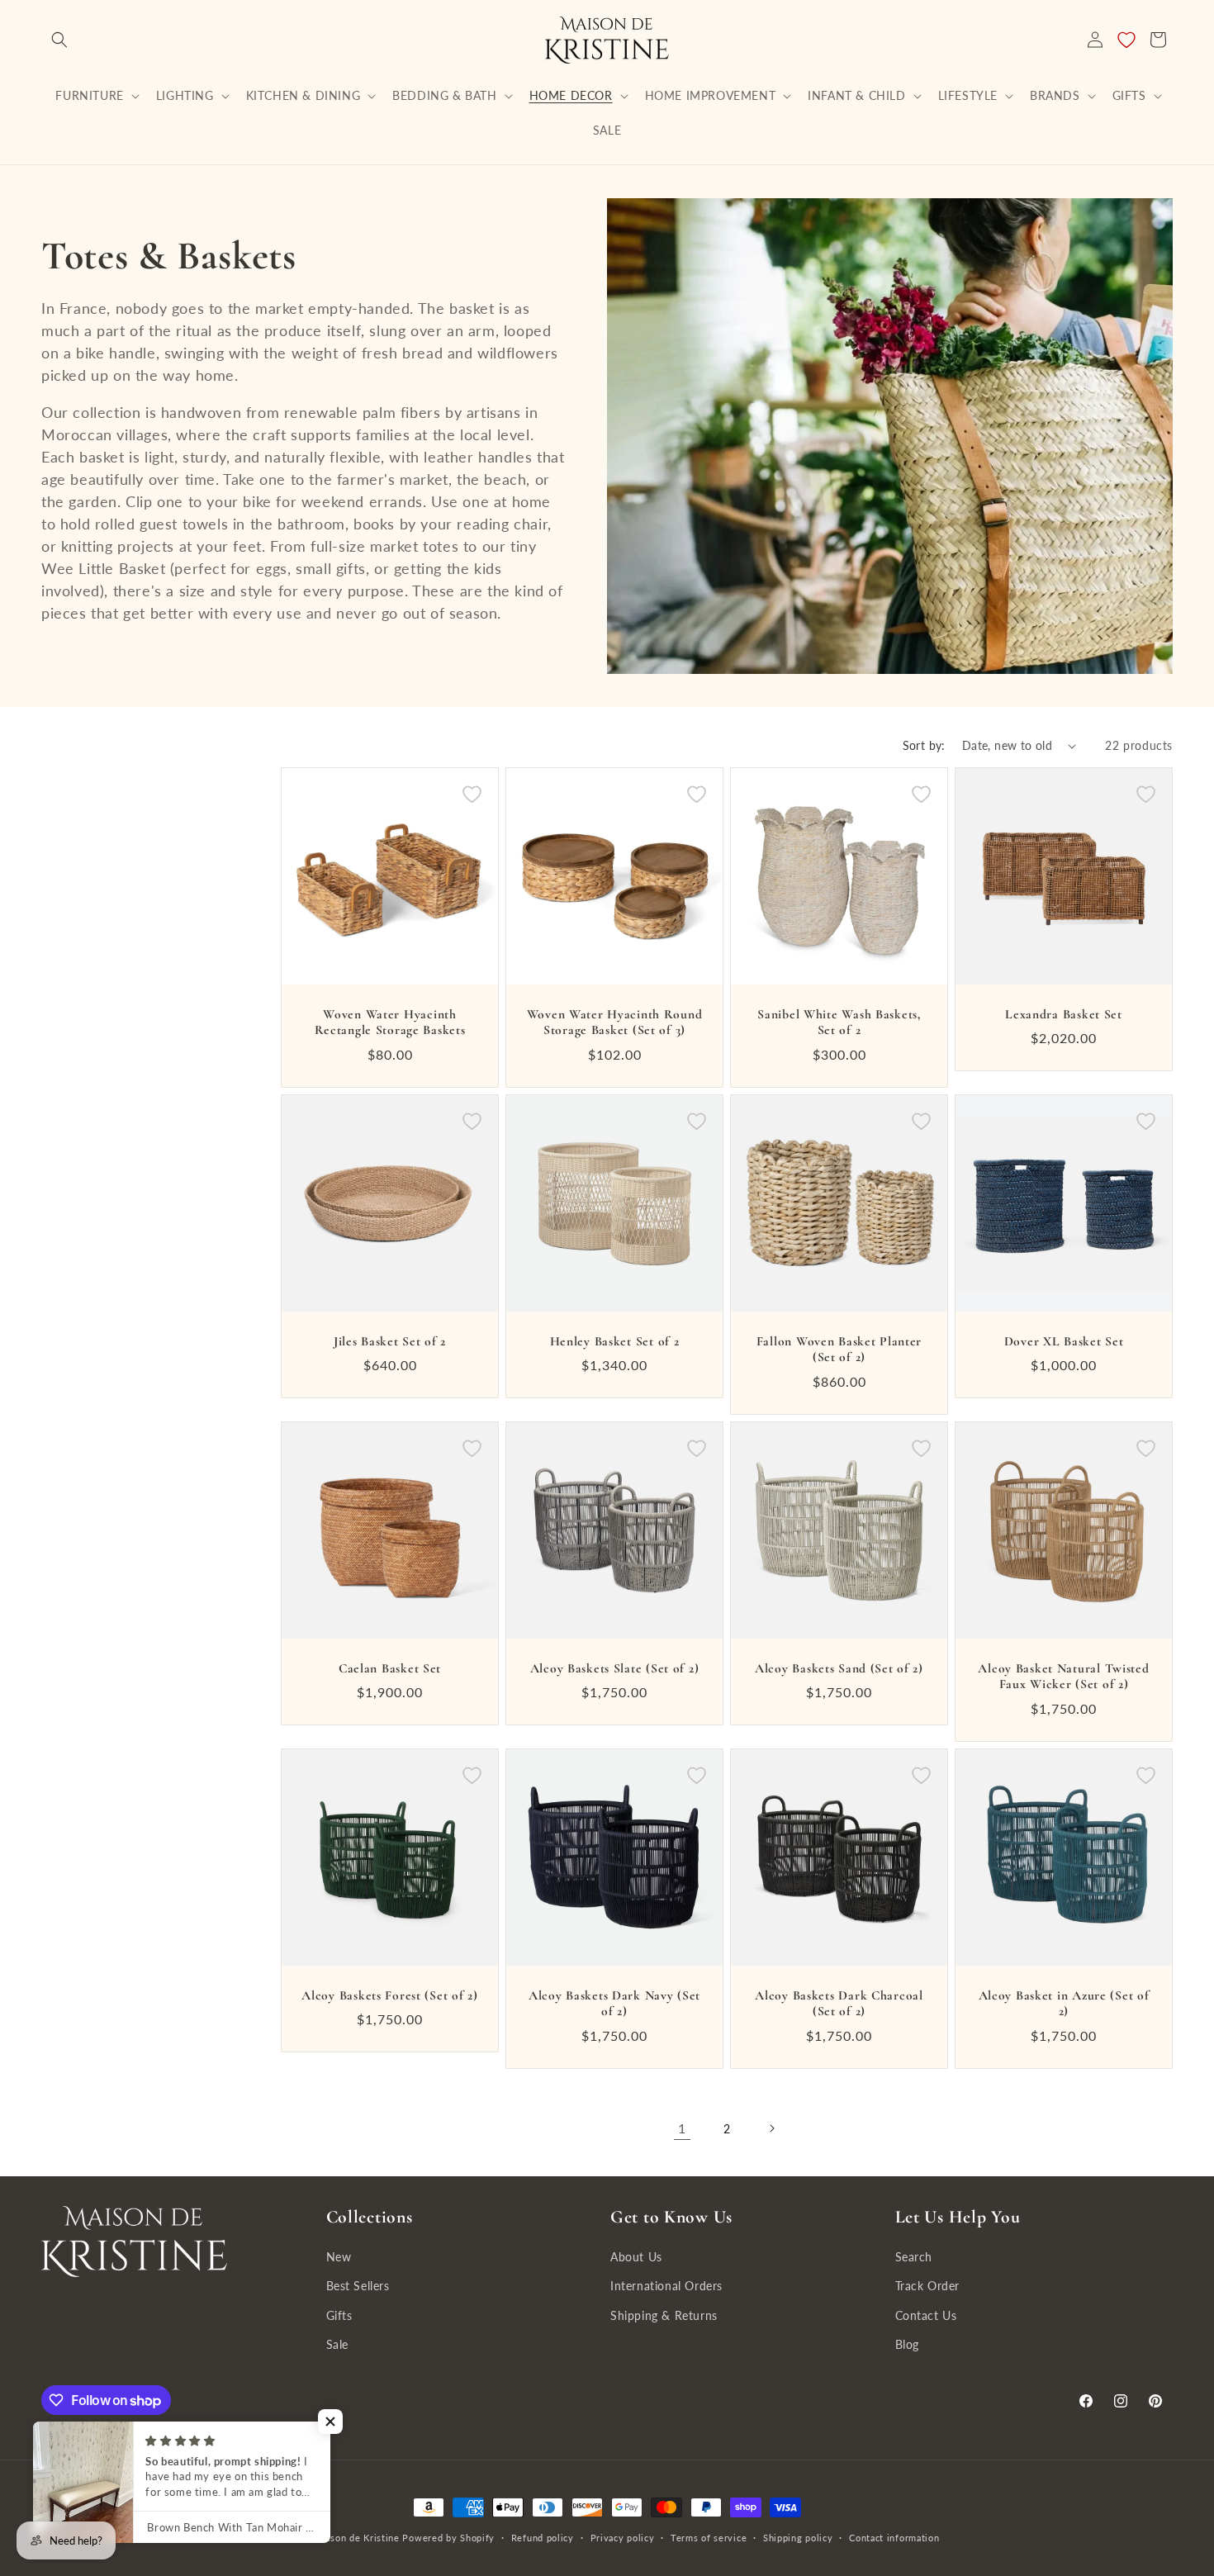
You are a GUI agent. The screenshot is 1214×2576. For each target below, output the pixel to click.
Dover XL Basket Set (1064, 1341)
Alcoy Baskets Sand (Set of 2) (839, 1668)
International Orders (666, 2286)
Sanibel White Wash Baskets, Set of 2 (839, 1022)
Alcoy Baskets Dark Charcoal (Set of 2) (839, 2003)
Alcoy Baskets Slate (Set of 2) (615, 1668)
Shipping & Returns (664, 2315)
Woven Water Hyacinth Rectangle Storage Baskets (390, 1022)
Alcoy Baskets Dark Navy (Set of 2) (614, 2003)
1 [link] (682, 2128)
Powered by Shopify (448, 2538)
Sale (337, 2344)
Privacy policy (623, 2538)
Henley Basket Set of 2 (615, 1341)
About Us (636, 2257)
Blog (907, 2344)
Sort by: (924, 745)
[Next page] (771, 2128)
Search (914, 2257)
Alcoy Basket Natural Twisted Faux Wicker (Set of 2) (1063, 1676)
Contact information (894, 2538)
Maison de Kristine (358, 2538)
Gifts (339, 2315)
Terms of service (709, 2538)
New (339, 2257)
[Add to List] (472, 794)
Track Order (928, 2286)
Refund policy (543, 2538)
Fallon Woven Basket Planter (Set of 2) (839, 1349)
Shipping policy (798, 2538)
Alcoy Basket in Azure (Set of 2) (1064, 2003)
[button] (59, 40)
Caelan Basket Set (390, 1668)
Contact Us (926, 2315)
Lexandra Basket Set (1064, 1014)
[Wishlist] (1126, 40)
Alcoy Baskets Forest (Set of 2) (389, 1995)
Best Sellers (358, 2286)
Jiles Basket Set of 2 (390, 1341)
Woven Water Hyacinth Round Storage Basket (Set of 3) (615, 1022)
